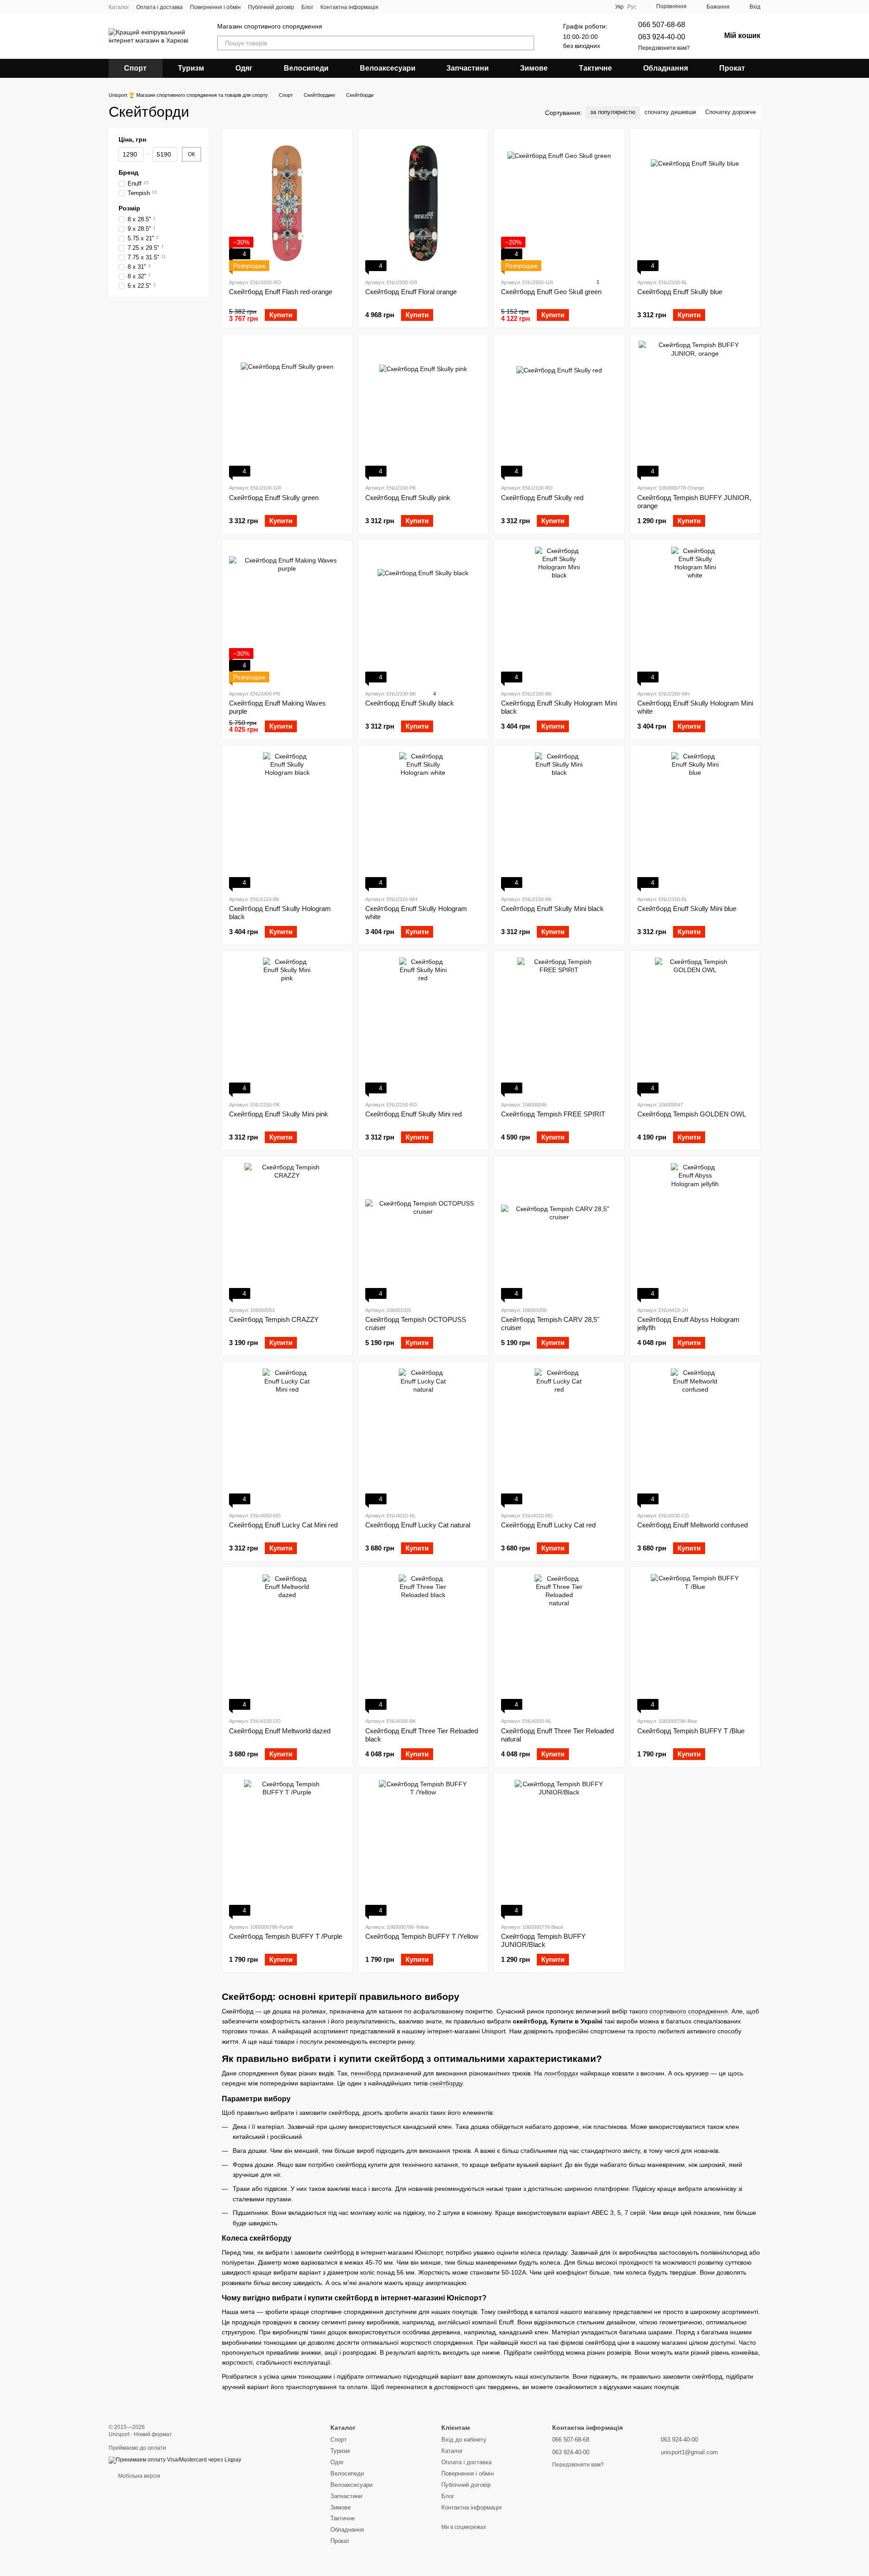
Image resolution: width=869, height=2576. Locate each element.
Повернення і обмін (215, 7)
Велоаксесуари (388, 68)
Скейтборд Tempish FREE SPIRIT (553, 1114)
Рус (632, 7)
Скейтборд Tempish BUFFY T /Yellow (422, 1936)
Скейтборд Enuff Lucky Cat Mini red (283, 1525)
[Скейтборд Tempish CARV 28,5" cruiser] (559, 1231)
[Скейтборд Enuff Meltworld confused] (695, 1436)
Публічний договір (271, 7)
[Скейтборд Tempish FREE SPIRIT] (559, 1026)
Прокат (732, 68)
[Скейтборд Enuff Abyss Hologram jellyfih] (695, 1231)
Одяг (244, 68)
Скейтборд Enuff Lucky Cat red (548, 1525)
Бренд (129, 172)
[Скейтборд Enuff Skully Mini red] (423, 1026)
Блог (307, 7)
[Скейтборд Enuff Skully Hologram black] (287, 820)
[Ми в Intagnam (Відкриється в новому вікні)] (391, 7)
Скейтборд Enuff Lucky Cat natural (418, 1525)
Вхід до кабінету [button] (464, 2440)
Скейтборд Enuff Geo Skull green (551, 292)
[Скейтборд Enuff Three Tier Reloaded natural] (559, 1642)
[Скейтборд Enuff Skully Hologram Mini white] (695, 615)
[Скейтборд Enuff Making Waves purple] (287, 615)
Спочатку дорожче (731, 112)
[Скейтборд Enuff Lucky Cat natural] (423, 1436)
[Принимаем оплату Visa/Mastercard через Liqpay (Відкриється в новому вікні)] (175, 2460)
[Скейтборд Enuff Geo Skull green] (559, 203)
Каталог (119, 7)
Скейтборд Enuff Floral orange (411, 292)
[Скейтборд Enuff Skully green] (287, 409)
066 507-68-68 (662, 25)
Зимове (534, 68)
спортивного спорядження (689, 2011)
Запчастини (468, 68)
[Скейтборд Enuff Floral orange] (423, 203)
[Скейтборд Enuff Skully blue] (695, 203)
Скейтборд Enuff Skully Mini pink (279, 1114)
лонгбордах (561, 2073)
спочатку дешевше (670, 112)
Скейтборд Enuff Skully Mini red (413, 1114)
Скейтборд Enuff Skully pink (408, 498)
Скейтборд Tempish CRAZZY (274, 1319)
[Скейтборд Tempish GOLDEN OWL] (695, 1026)
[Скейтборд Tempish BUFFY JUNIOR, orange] (695, 409)
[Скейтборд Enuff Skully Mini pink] (287, 1026)
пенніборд (366, 2073)
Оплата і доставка (160, 7)
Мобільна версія (138, 2476)
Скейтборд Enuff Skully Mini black (552, 909)
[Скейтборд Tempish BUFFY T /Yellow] (423, 1848)
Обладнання (666, 68)
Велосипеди (306, 68)
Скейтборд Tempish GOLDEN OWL (692, 1114)
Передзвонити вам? (664, 48)
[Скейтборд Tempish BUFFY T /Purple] (287, 1848)
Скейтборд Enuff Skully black (410, 703)
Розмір (129, 208)
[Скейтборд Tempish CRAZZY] (287, 1231)
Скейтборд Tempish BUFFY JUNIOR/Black (543, 1940)
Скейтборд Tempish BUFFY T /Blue (691, 1731)
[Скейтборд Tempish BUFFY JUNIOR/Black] (559, 1848)
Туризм (191, 68)
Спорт (135, 68)
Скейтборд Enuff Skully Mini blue (687, 909)
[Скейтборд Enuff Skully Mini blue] (695, 820)
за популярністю (613, 112)
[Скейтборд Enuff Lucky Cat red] (559, 1436)
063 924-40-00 (662, 37)
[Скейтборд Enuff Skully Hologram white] (423, 820)
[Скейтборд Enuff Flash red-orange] (287, 203)
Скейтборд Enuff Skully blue (680, 292)
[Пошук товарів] (527, 43)
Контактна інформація (349, 7)
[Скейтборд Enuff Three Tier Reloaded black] (423, 1642)
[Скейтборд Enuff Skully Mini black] (559, 820)
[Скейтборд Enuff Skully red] (559, 409)
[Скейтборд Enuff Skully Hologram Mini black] (559, 615)
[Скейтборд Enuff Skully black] (423, 615)
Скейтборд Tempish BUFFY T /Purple (286, 1936)
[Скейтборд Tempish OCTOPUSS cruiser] (423, 1231)
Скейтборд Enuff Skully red (542, 498)
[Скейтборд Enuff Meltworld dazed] (287, 1642)
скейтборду (446, 2083)
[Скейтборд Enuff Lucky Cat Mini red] (287, 1436)
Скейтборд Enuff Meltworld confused (692, 1525)
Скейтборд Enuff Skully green (274, 498)
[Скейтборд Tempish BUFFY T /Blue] (695, 1642)
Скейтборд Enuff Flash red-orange (281, 292)
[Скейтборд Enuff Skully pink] (423, 409)
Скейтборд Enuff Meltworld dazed (280, 1731)
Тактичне (595, 68)
